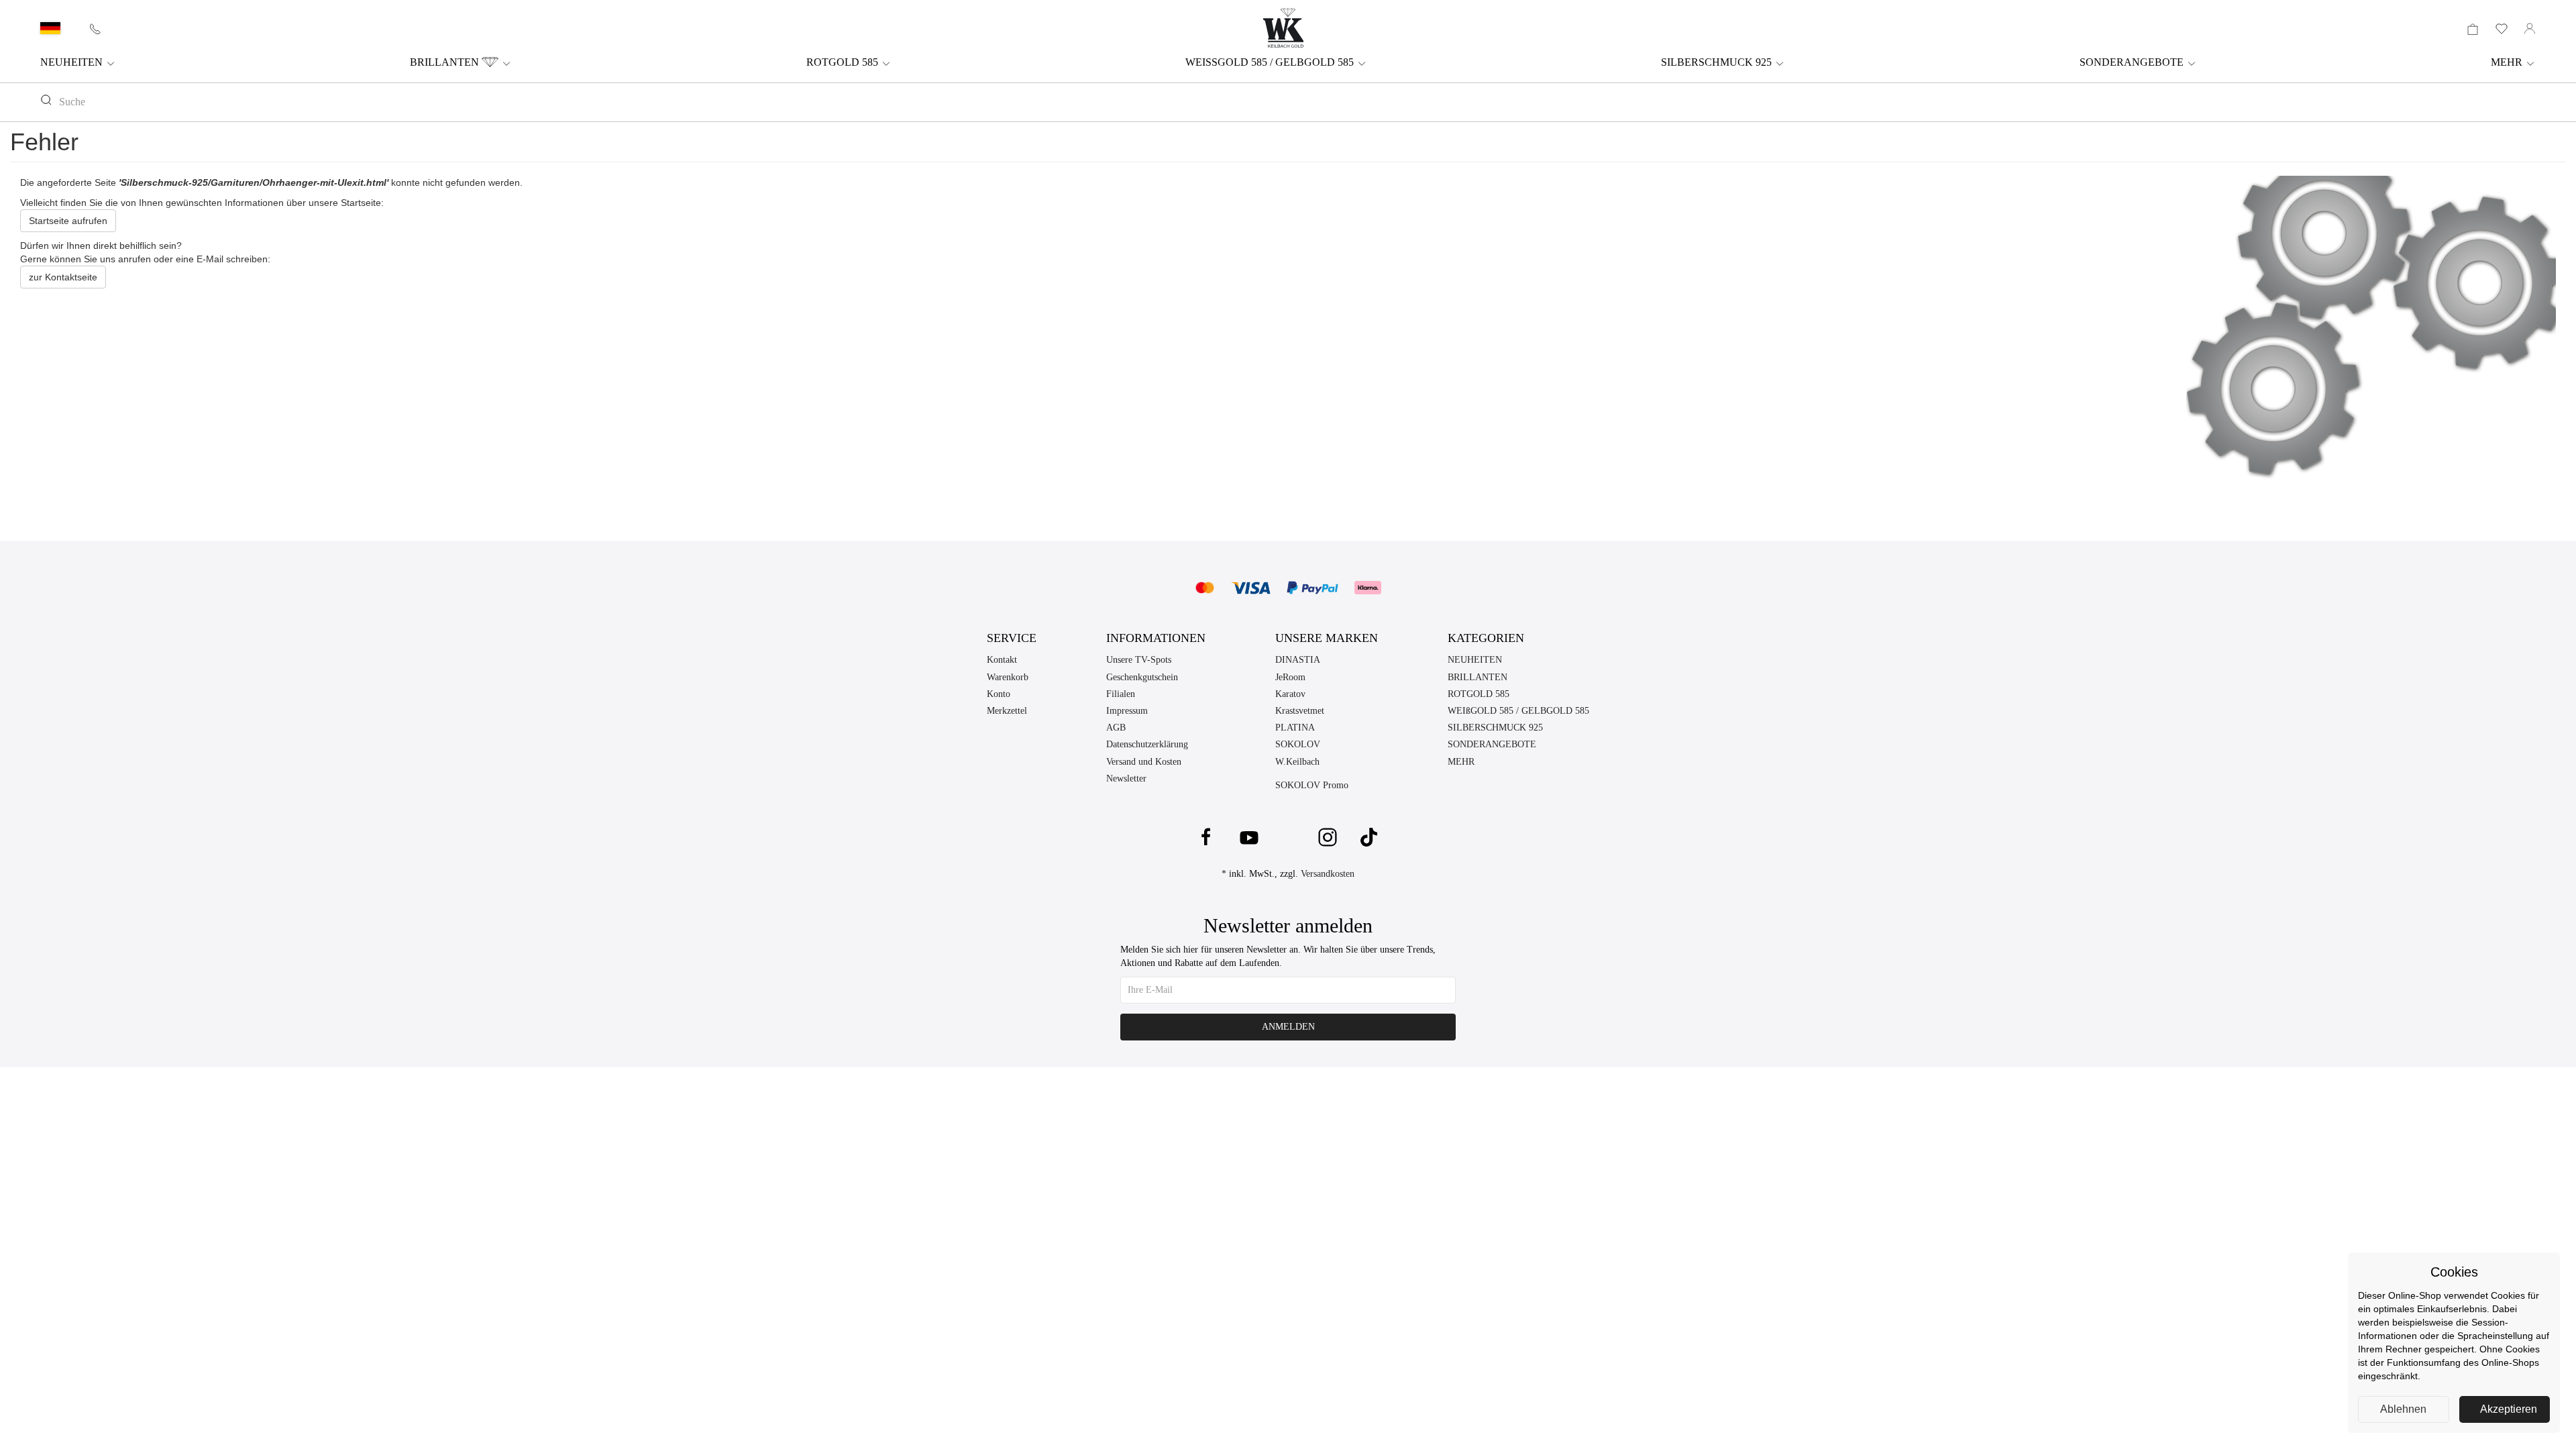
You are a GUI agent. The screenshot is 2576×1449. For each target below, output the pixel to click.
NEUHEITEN (73, 62)
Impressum (1127, 711)
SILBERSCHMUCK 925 (1718, 62)
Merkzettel (1007, 711)
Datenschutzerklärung (1147, 744)
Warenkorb (1008, 677)
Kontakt (1002, 660)
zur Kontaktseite (63, 277)
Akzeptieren (2509, 1409)
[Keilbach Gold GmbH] (1283, 28)
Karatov (1290, 694)
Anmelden (1288, 1027)
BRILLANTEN (446, 62)
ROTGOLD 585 (844, 62)
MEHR (2508, 62)
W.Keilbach (1297, 762)
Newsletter (1126, 779)
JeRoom (1290, 677)
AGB (1116, 728)
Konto (999, 694)
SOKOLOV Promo (1312, 785)
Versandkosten (1328, 874)
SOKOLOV (1298, 744)
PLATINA (1295, 728)
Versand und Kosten (1144, 762)
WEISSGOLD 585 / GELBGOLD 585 (1271, 62)
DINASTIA (1298, 660)
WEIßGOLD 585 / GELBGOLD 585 (1518, 711)
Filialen (1121, 694)
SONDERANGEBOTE (2133, 62)
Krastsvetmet (1300, 711)
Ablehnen (2403, 1409)
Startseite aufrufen (68, 221)
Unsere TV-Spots (1139, 660)
